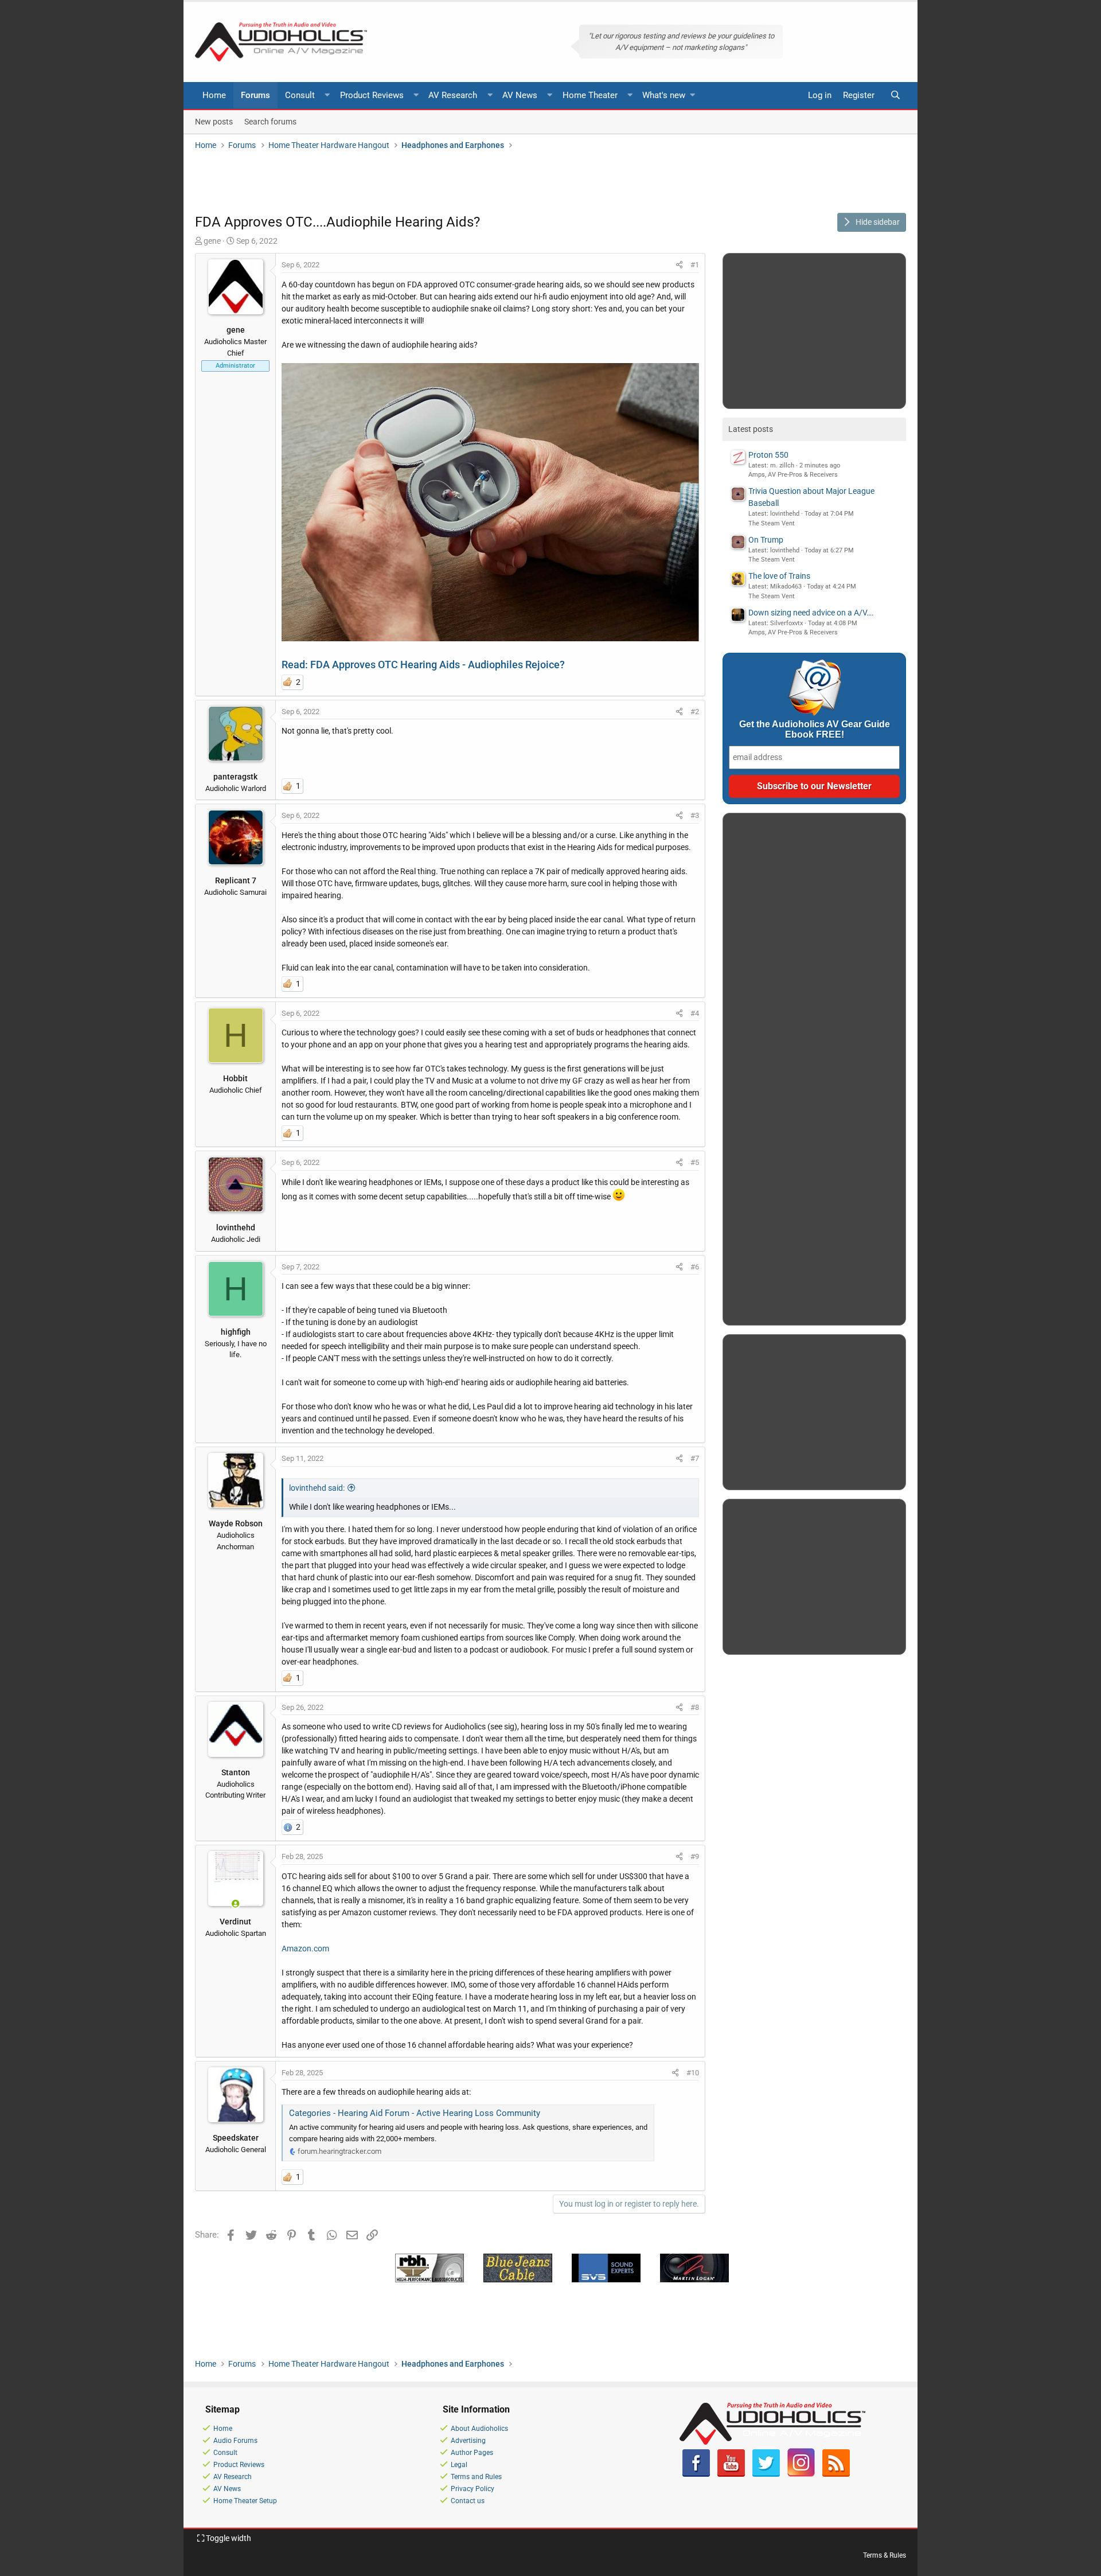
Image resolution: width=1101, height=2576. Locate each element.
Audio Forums (235, 2441)
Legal (459, 2465)
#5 (695, 1162)
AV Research (453, 95)
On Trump (766, 540)
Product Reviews (372, 95)
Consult (300, 95)
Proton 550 (768, 455)
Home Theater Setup (245, 2501)
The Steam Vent (772, 523)
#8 (695, 1707)
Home (214, 95)
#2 (695, 712)
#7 (695, 1458)
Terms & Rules (885, 2555)
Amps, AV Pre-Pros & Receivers (793, 475)
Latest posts (751, 429)
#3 (695, 815)
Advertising (468, 2441)
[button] (327, 96)
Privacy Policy (473, 2489)
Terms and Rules (476, 2477)
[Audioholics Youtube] (731, 2474)
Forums (255, 95)
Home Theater (590, 95)
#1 (695, 265)
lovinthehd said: (317, 1488)
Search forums (270, 121)
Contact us (468, 2501)
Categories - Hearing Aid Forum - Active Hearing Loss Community (415, 2113)
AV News (520, 95)
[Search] (895, 96)
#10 (693, 2073)
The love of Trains (779, 576)
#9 (695, 1856)
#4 (695, 1013)
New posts (214, 121)
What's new (664, 95)
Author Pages (472, 2453)
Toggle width (228, 2538)
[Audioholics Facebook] (696, 2474)
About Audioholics (479, 2429)
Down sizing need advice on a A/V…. (811, 613)
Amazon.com (305, 1948)
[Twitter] (766, 2474)
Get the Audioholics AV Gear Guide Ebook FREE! (815, 729)
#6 (695, 1267)
